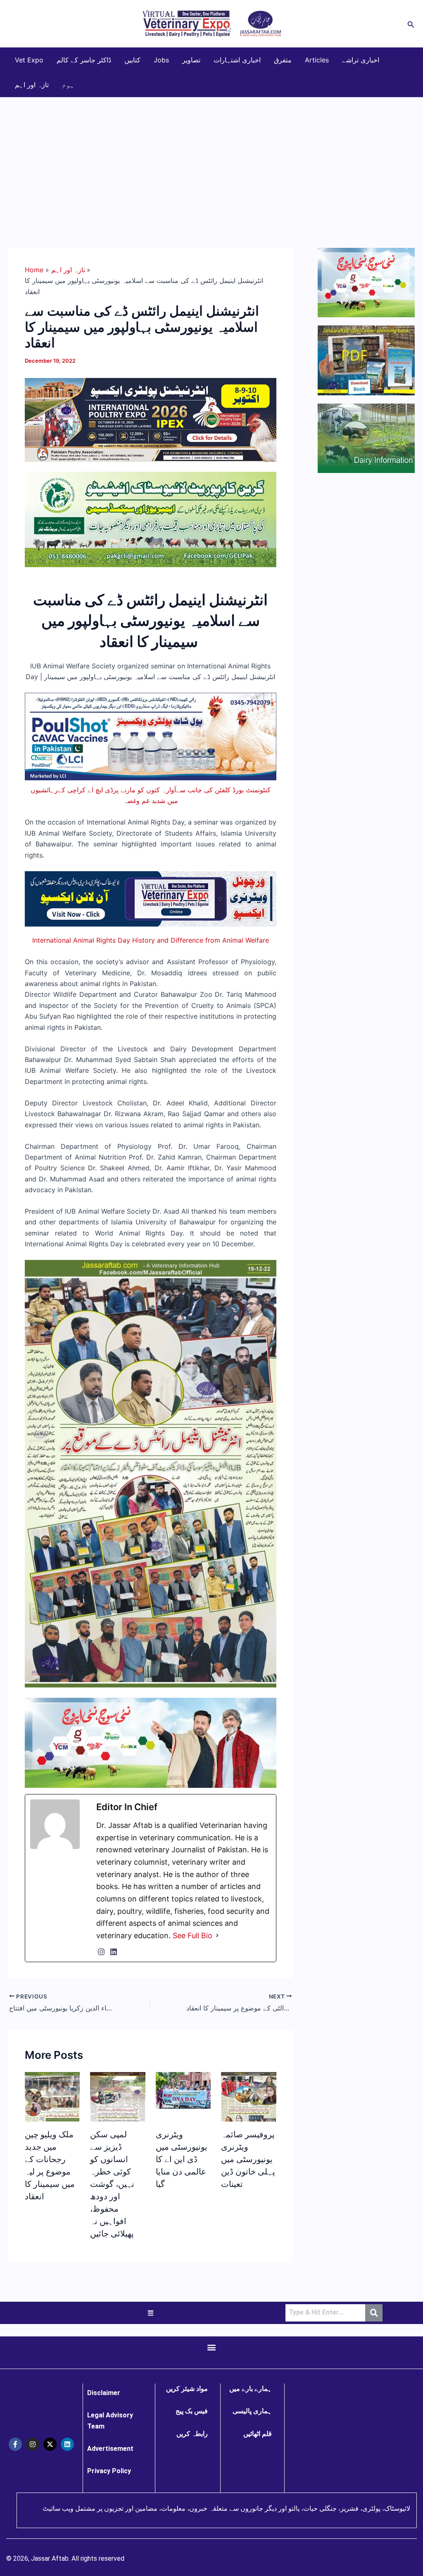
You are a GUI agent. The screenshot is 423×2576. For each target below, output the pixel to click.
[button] (411, 24)
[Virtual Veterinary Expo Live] (151, 898)
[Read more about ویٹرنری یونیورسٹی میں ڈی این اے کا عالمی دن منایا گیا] (183, 2090)
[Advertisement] (211, 159)
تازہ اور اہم (32, 85)
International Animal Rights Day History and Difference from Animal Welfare (151, 940)
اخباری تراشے (361, 60)
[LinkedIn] (114, 1952)
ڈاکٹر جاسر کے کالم (84, 60)
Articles (317, 60)
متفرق (283, 60)
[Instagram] (101, 1952)
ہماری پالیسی (252, 2411)
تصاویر (191, 60)
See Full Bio (192, 1936)
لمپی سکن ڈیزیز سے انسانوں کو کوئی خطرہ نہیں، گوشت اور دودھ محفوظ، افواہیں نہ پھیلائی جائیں (112, 2184)
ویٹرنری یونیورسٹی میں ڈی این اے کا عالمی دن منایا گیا (182, 2159)
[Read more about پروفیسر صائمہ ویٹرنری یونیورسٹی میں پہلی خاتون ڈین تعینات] (248, 2117)
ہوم (68, 85)
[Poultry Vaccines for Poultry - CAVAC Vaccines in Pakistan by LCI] (151, 736)
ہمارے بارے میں (251, 2389)
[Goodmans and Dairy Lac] (151, 1742)
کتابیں (132, 60)
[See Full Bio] (217, 1936)
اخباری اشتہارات (237, 60)
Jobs (161, 60)
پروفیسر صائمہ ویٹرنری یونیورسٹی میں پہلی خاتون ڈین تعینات (248, 2159)
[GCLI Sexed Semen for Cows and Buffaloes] (151, 519)
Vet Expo (29, 60)
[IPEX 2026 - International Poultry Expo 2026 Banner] (151, 419)
